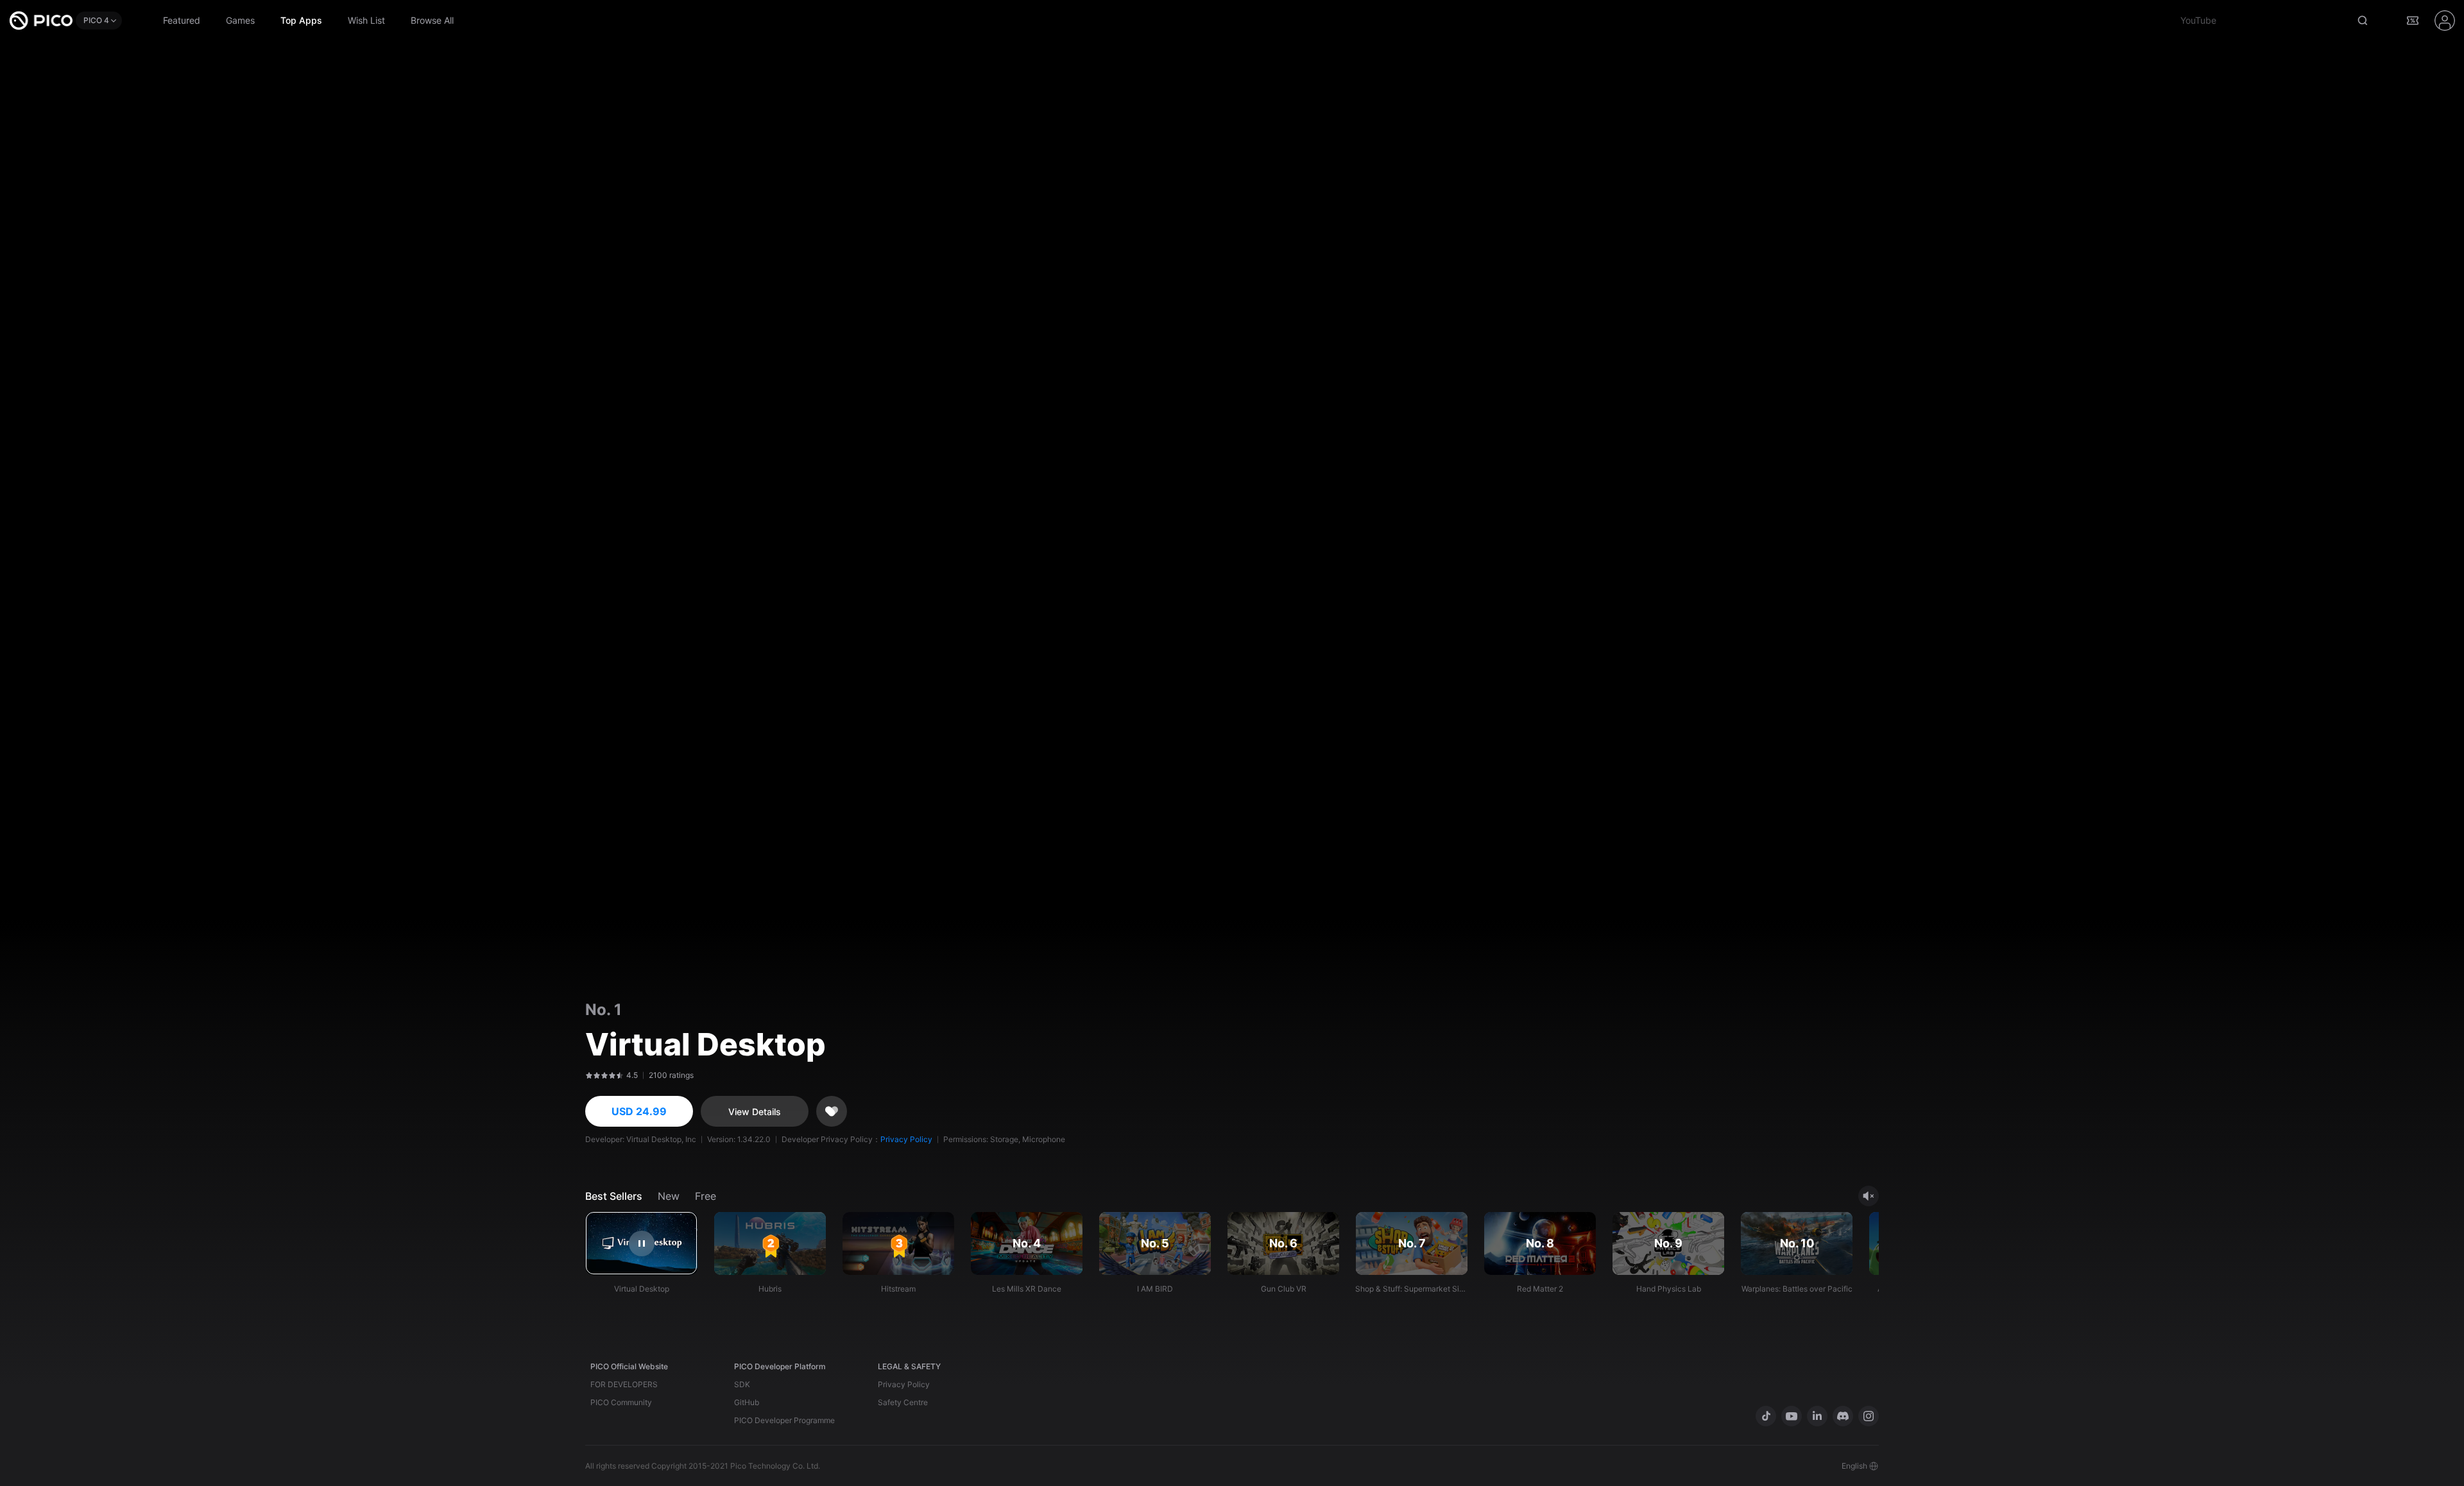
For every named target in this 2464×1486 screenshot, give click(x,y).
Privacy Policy (906, 1139)
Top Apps (301, 20)
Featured (182, 20)
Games (240, 20)
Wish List (366, 20)
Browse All (432, 20)
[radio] (587, 1075)
